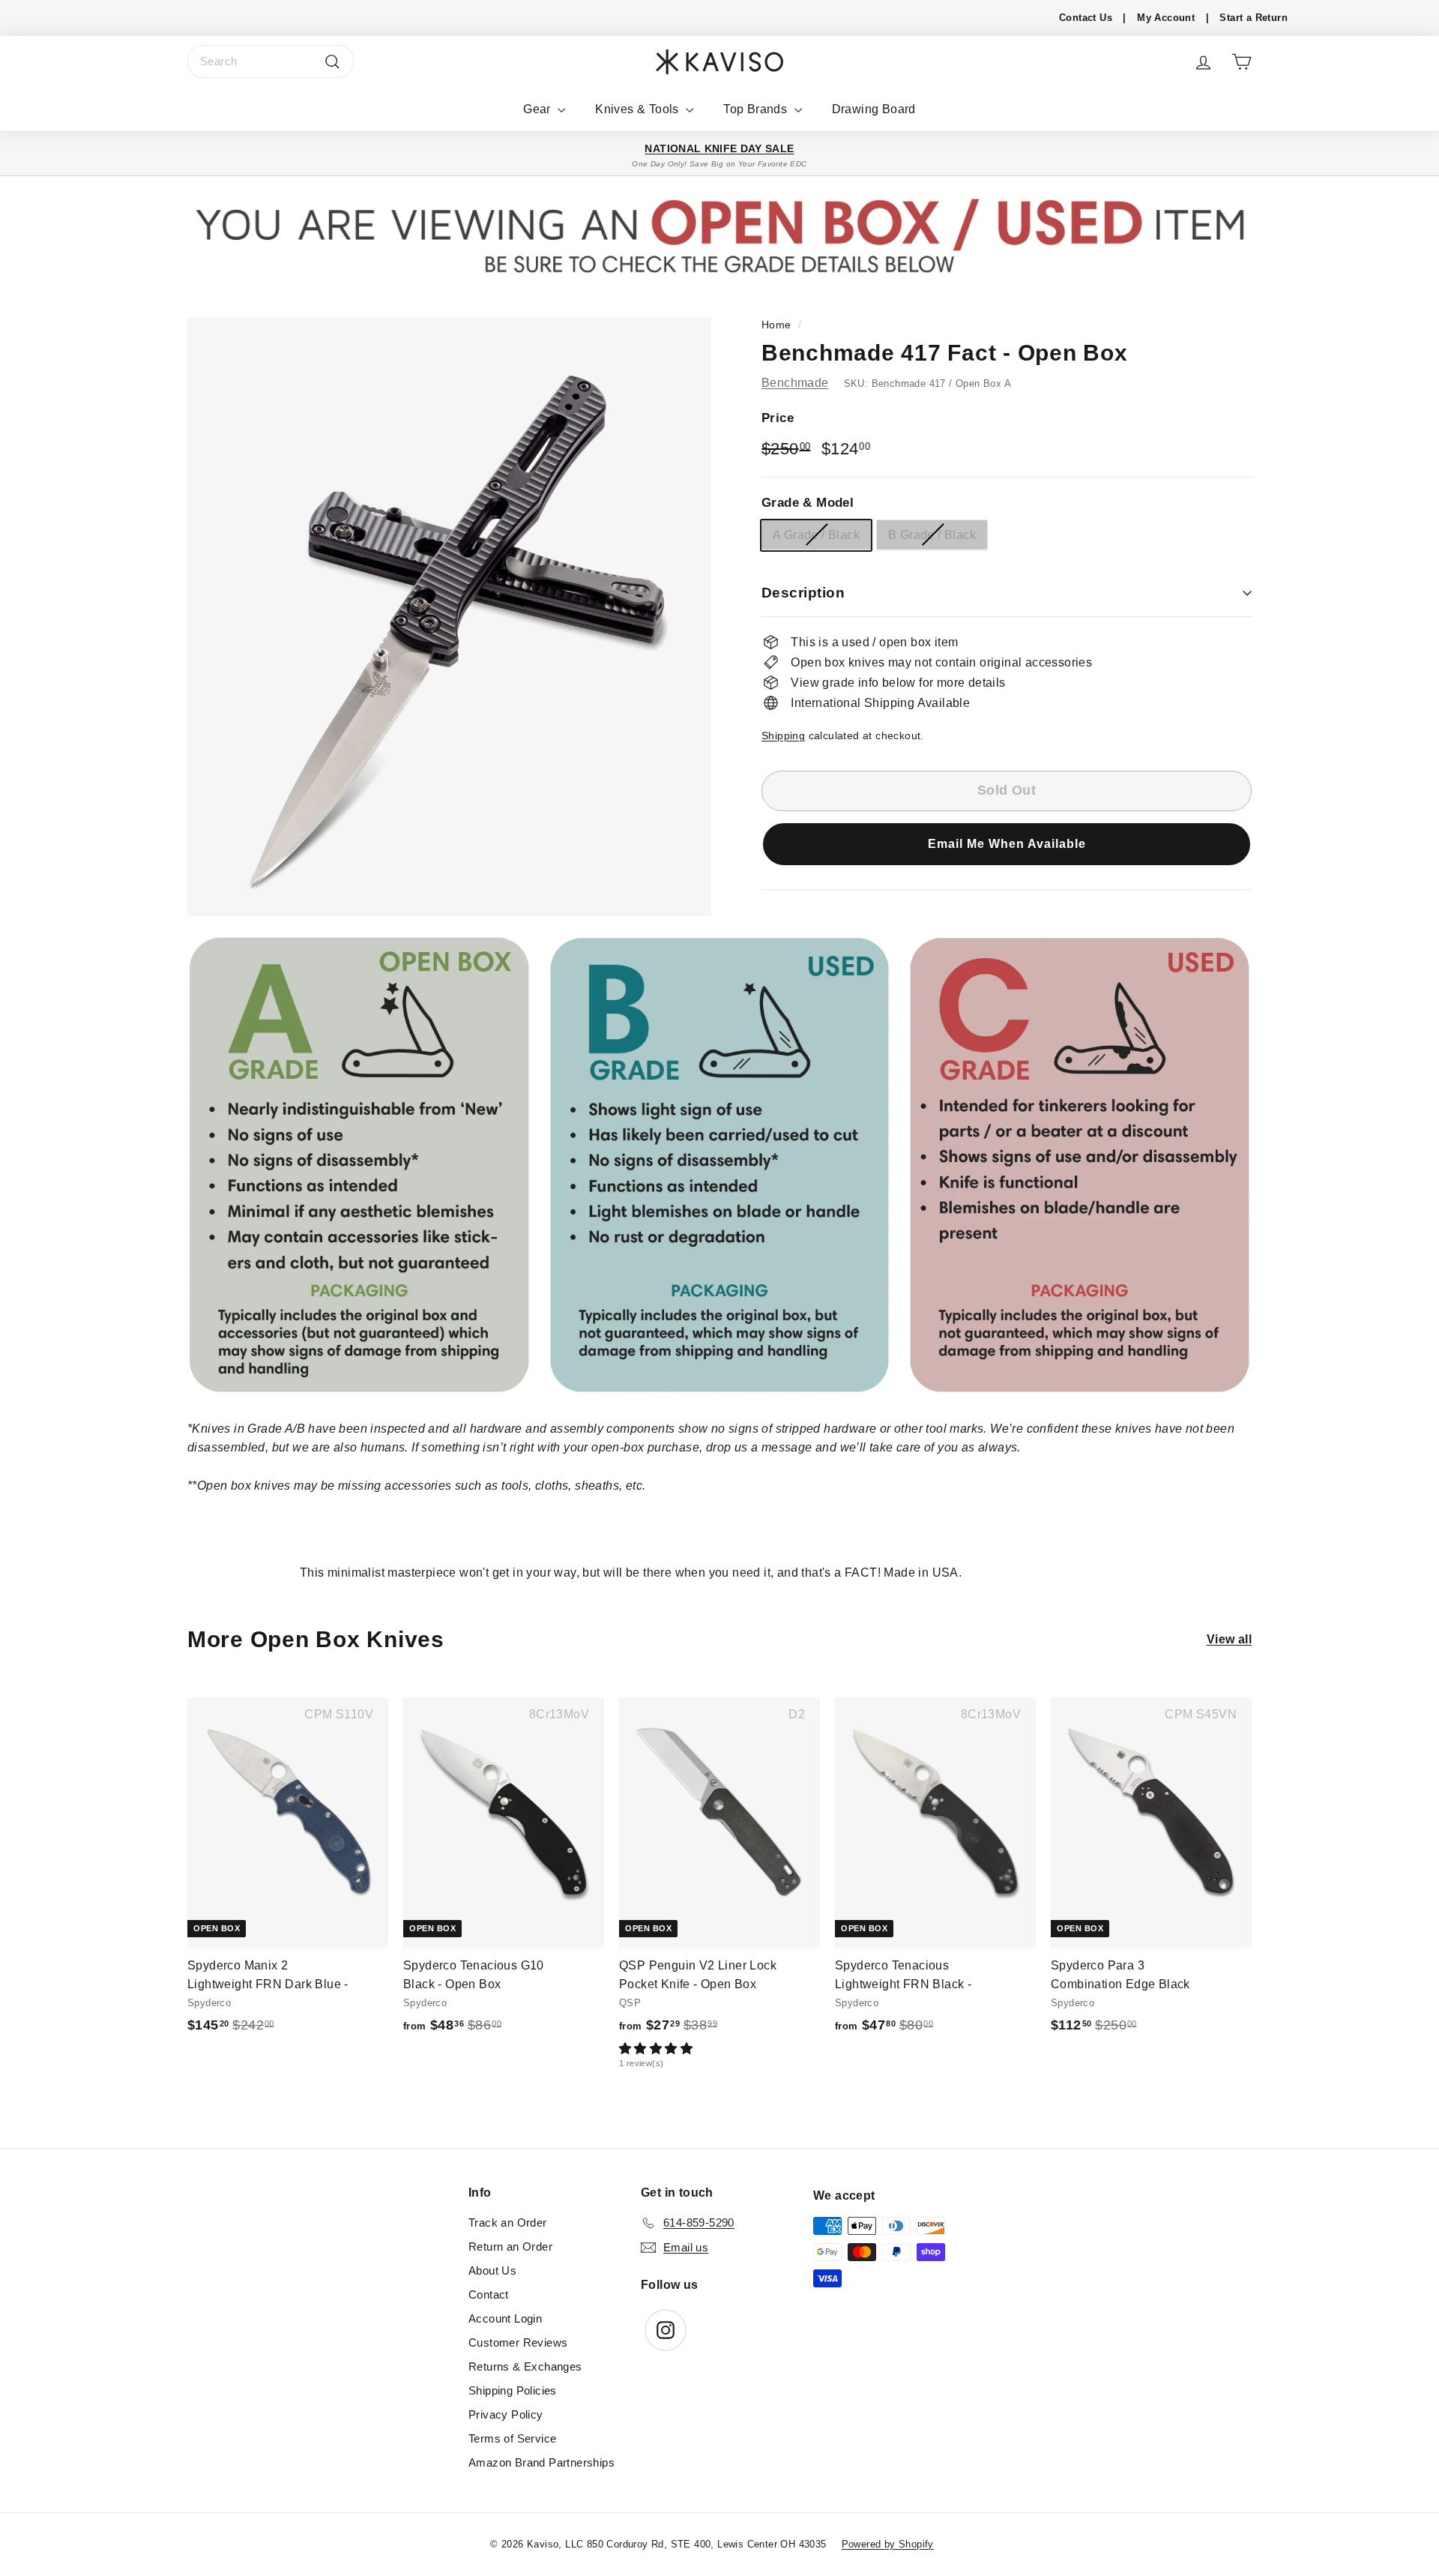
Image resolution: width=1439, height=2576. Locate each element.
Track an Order (508, 2223)
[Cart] (1242, 62)
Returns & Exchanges (525, 2366)
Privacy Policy (506, 2414)
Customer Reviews (518, 2342)
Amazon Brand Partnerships (541, 2462)
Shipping (783, 735)
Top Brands (757, 109)
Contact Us (1086, 18)
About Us (492, 2270)
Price (778, 417)
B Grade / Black (932, 534)
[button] (1007, 843)
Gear (539, 109)
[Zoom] (449, 617)
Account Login (505, 2318)
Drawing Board (874, 109)
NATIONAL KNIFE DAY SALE (719, 148)
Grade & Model (808, 502)
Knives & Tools (639, 109)
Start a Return (1254, 18)
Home (776, 325)
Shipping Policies (513, 2390)
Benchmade (795, 382)
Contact (489, 2294)
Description (803, 593)
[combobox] (271, 61)
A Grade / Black (816, 534)
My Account (1166, 18)
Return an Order (510, 2247)
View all (1229, 1639)
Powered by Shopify (888, 2544)
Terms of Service (512, 2438)
